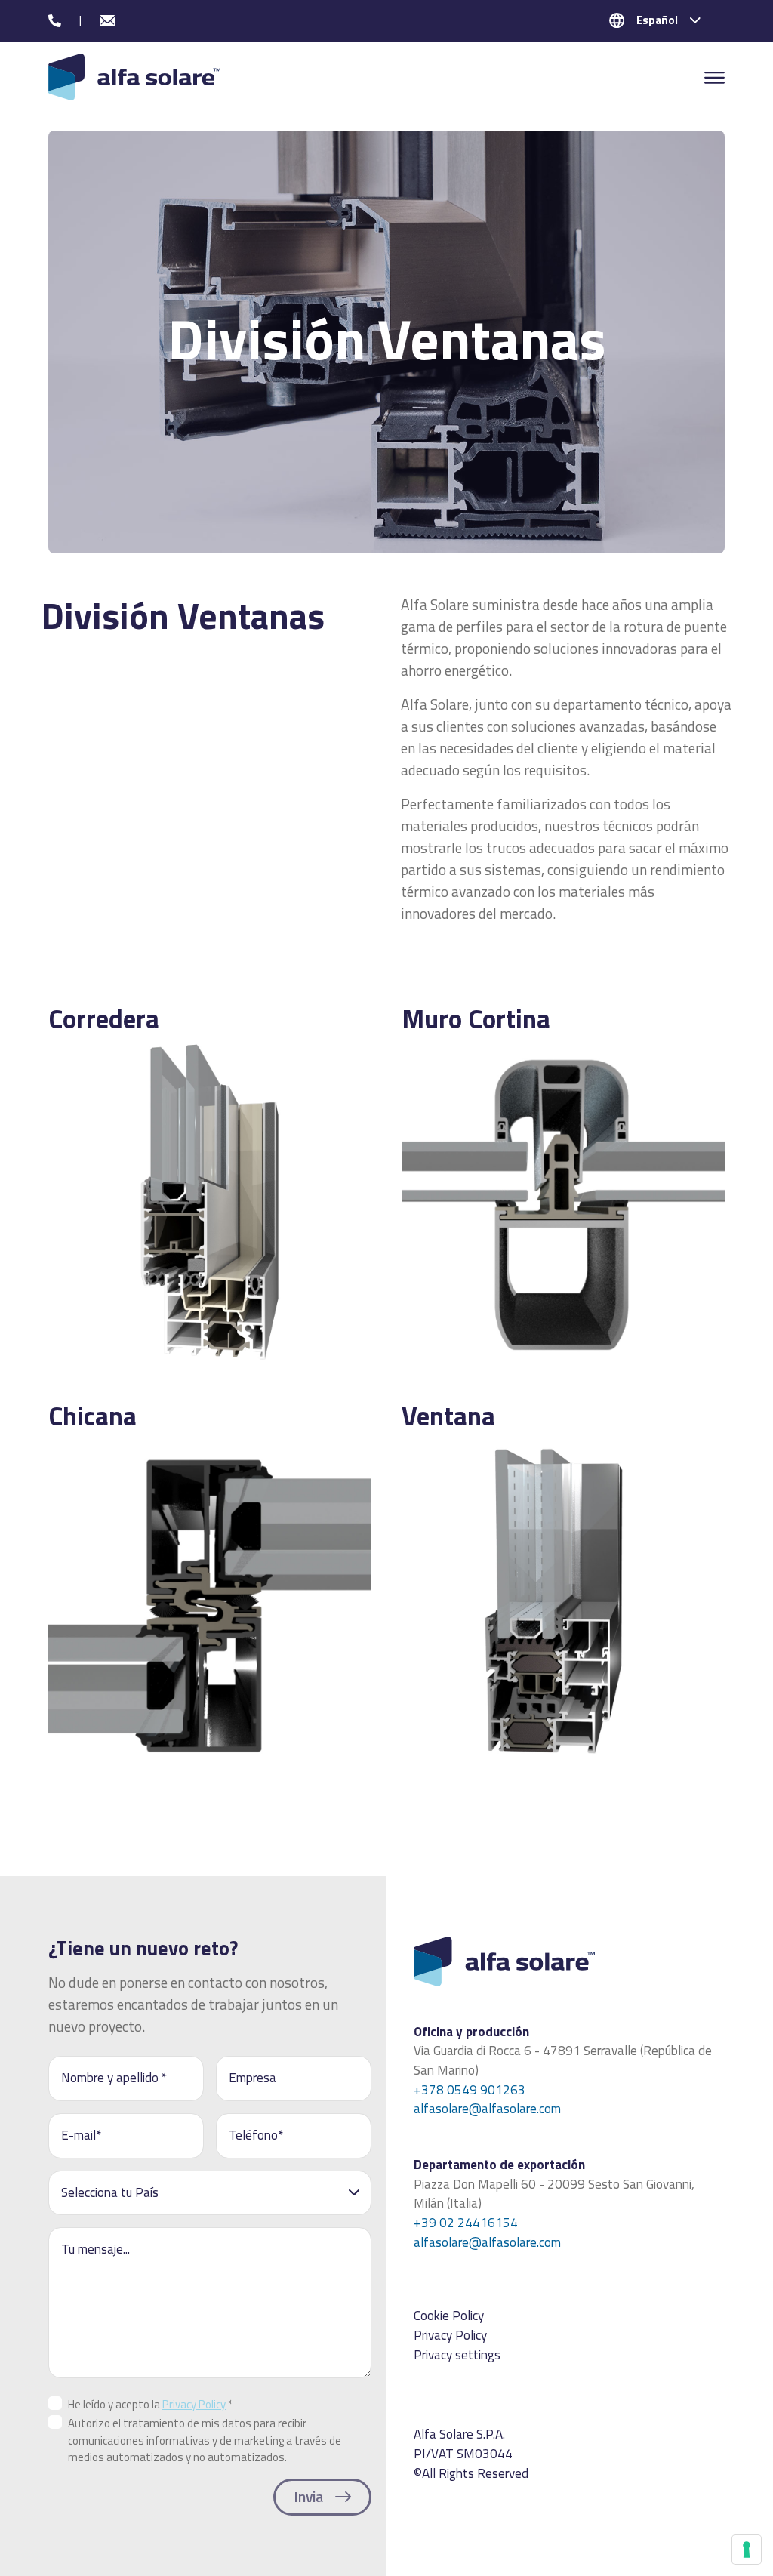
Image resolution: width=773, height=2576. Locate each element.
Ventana (448, 1416)
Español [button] (657, 20)
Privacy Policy (194, 2404)
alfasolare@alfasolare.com (487, 2109)
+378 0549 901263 (470, 2090)
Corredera (104, 1018)
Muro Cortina (476, 1018)
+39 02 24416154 (466, 2223)
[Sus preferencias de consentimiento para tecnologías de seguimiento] (747, 2550)
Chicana (92, 1416)
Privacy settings (457, 2355)
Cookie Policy (449, 2316)
